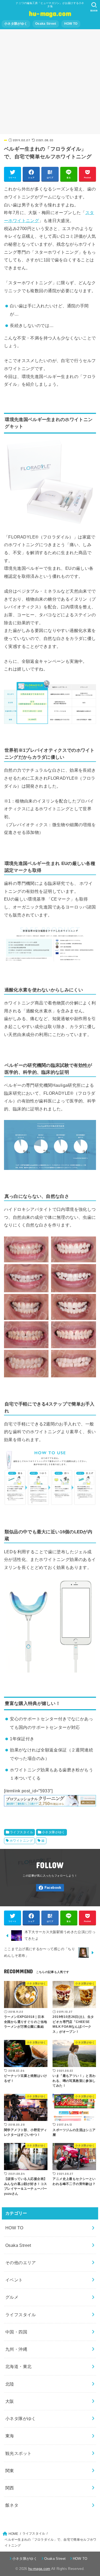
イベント (14, 2280)
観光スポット (18, 2453)
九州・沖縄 (16, 2349)
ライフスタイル (21, 1832)
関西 (10, 2488)
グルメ (12, 2297)
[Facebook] (50, 1888)
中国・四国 (16, 2332)
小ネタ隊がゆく (16, 24)
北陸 (10, 2384)
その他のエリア (21, 2263)
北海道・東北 (18, 2366)
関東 (10, 2471)
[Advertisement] (50, 82)
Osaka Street (46, 24)
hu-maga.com (50, 13)
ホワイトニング (21, 1841)
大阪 (10, 2401)
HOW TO (71, 24)
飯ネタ (12, 2505)
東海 (10, 2436)
